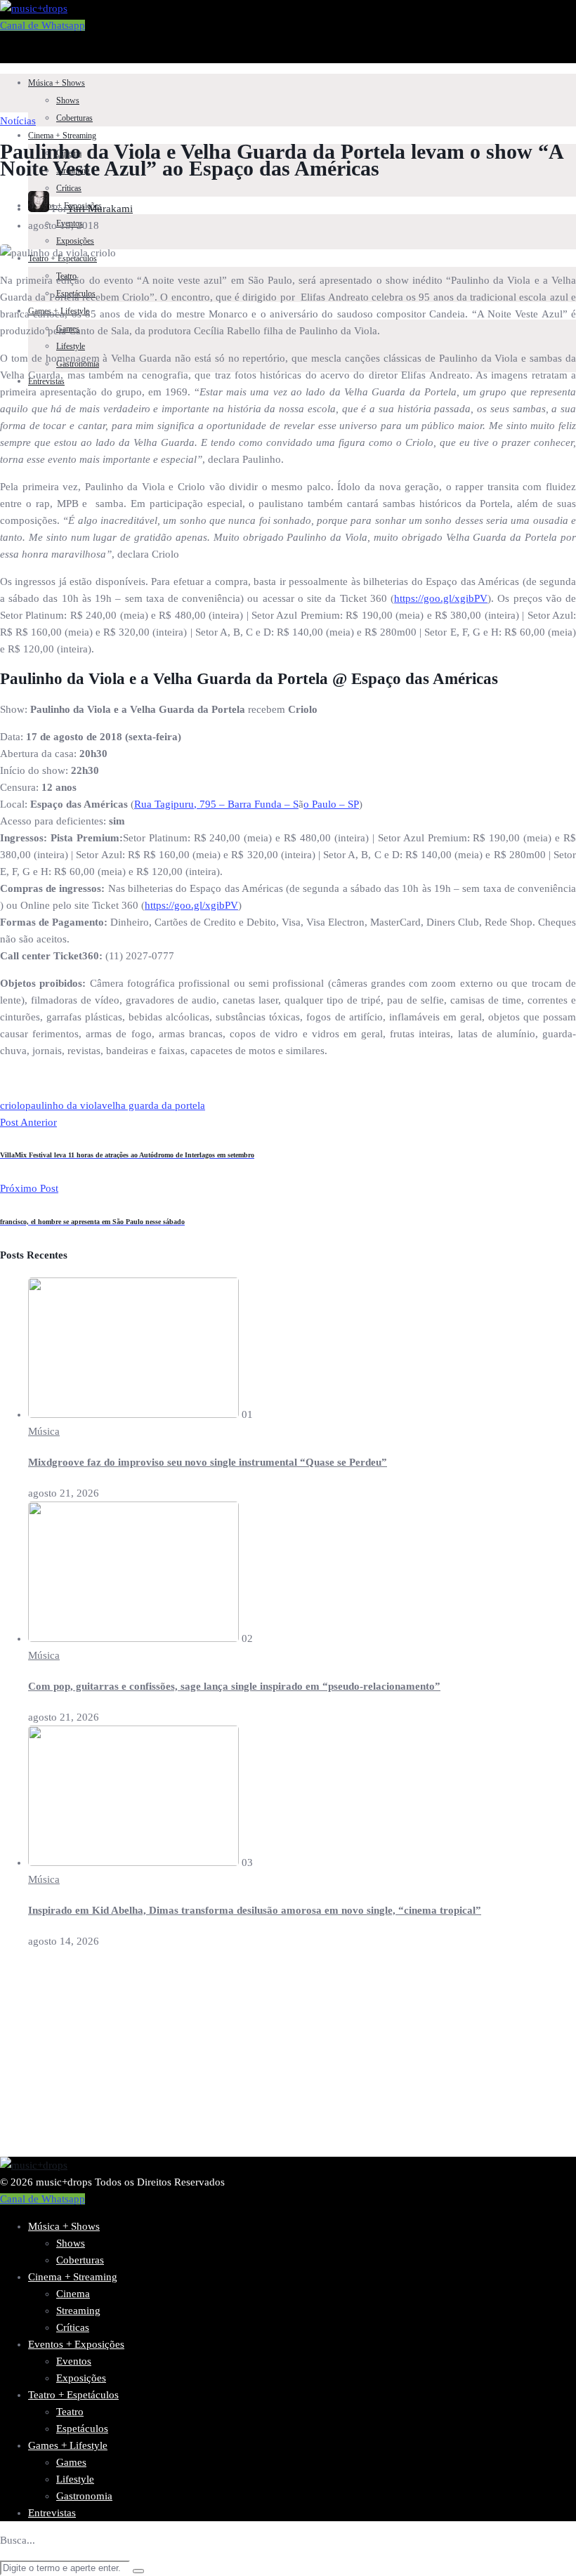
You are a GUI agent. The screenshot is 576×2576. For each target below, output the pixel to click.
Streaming (78, 2311)
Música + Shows (57, 83)
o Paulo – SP (331, 804)
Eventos (74, 2361)
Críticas (69, 188)
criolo (13, 1105)
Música (44, 1431)
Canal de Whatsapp (42, 25)
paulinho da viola (64, 1105)
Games (71, 2462)
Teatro (70, 2412)
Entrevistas (52, 2513)
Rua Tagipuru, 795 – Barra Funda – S (216, 804)
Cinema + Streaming (62, 136)
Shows (68, 100)
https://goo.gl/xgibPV (441, 598)
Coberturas (74, 118)
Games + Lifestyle (68, 2445)
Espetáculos (82, 2429)
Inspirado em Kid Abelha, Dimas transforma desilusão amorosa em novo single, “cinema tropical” (255, 1910)
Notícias (18, 121)
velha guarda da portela (153, 1105)
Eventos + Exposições (76, 2344)
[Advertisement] (288, 2058)
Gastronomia (84, 2496)
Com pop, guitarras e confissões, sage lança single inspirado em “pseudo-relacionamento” (234, 1686)
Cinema (73, 2294)
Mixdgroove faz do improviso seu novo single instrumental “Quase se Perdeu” (208, 1462)
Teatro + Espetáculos (73, 2395)
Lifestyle (71, 346)
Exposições (75, 241)
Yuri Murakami (100, 209)
